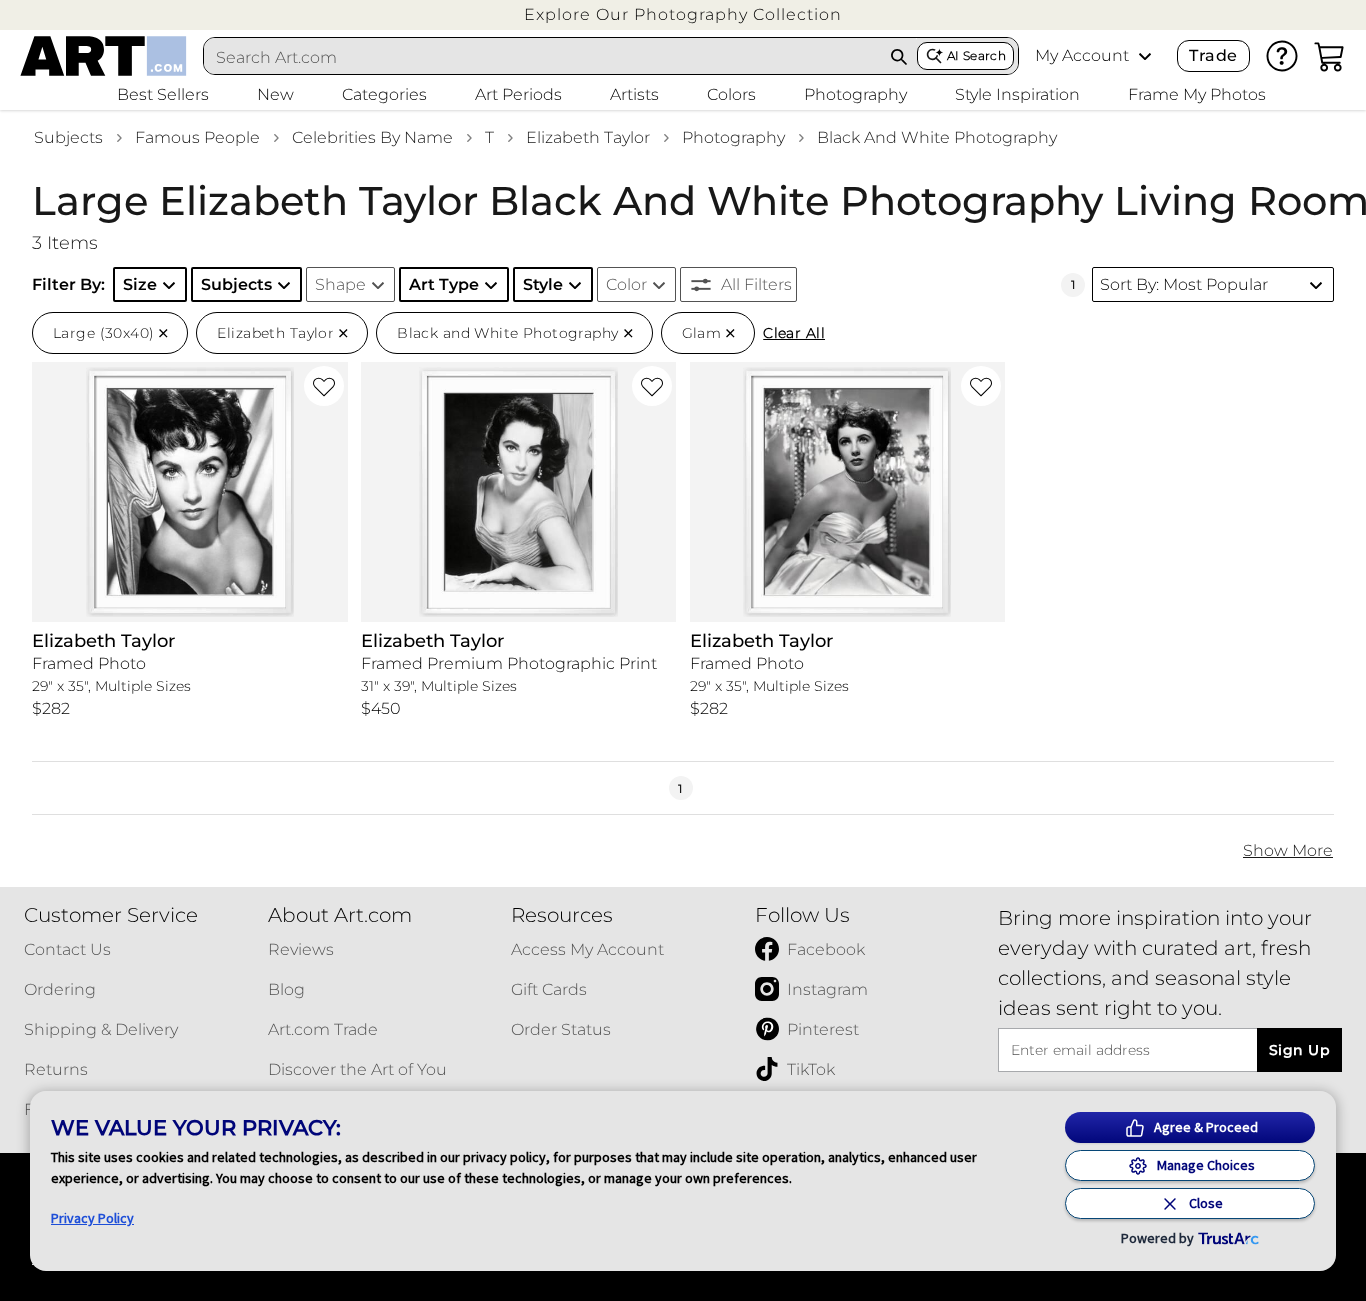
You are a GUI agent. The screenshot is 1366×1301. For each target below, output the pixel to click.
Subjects (68, 137)
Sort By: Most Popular (1184, 284)
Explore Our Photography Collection (683, 14)
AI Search (976, 55)
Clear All (794, 333)
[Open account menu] (1145, 56)
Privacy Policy (92, 1218)
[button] (683, 14)
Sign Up (1299, 1050)
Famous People (197, 137)
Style (543, 284)
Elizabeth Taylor (588, 137)
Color (626, 284)
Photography (733, 137)
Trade (1213, 55)
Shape (340, 284)
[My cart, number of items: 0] (1330, 56)
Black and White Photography (937, 137)
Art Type (444, 284)
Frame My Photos (1197, 94)
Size (140, 284)
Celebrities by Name (372, 137)
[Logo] (103, 56)
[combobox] (542, 57)
